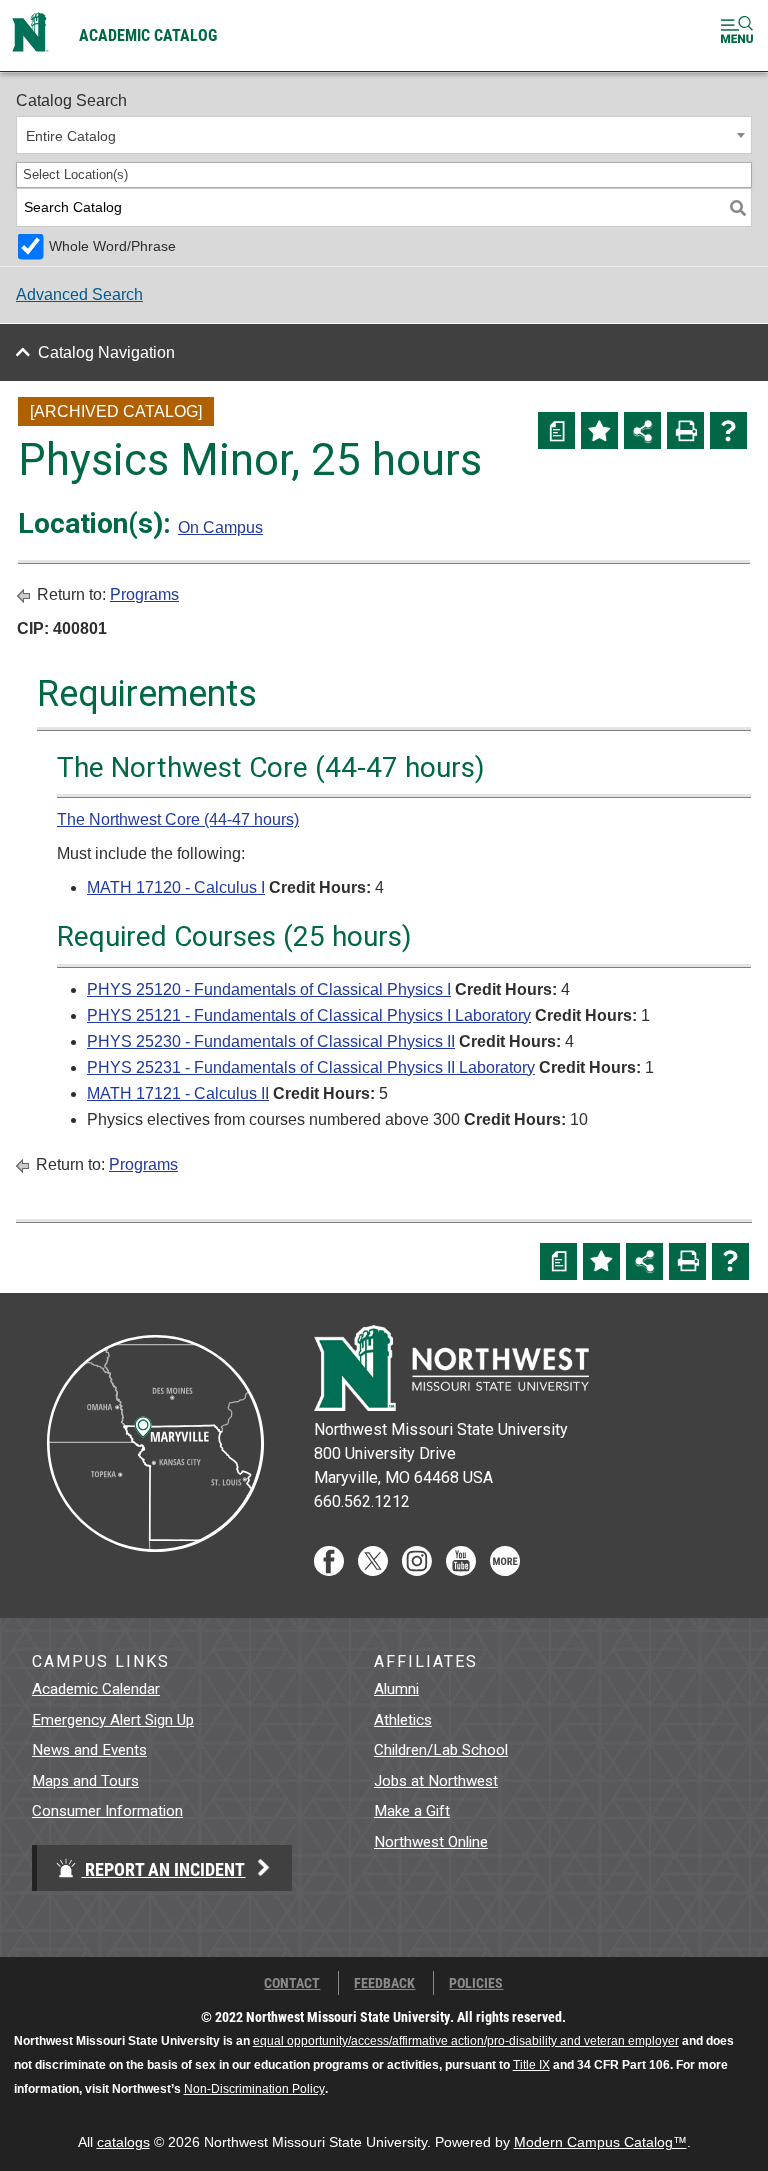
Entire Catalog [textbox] (71, 136)
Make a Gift (412, 1811)
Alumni (396, 1689)
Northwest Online (431, 1842)
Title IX (531, 2065)
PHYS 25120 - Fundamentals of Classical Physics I (269, 989)
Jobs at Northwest (436, 1781)
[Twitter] (373, 1570)
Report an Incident (163, 1869)
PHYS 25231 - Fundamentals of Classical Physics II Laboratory (311, 1067)
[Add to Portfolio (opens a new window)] (599, 430)
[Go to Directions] (154, 1570)
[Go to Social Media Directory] (505, 1570)
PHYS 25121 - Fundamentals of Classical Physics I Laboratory (309, 1015)
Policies (476, 1983)
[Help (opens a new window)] (728, 430)
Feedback (384, 1983)
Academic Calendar (96, 1689)
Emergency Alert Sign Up (113, 1720)
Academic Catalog (148, 34)
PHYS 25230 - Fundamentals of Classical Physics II (271, 1041)
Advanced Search (79, 294)
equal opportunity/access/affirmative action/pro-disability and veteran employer (466, 2041)
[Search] (738, 207)
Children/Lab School (441, 1750)
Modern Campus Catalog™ (600, 2142)
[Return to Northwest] (29, 35)
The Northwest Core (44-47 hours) (178, 819)
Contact (292, 1983)
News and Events (89, 1750)
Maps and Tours (85, 1781)
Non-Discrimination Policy (254, 2089)
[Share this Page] (642, 430)
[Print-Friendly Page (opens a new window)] (685, 430)
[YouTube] (461, 1570)
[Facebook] (329, 1570)
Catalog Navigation (106, 352)
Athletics (403, 1720)
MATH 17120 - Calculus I (176, 887)
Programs (144, 594)
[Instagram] (417, 1570)
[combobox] (384, 135)
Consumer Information (107, 1811)
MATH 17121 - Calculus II (178, 1093)
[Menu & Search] (737, 33)
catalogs (123, 2142)
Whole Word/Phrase (112, 246)
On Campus (220, 527)
